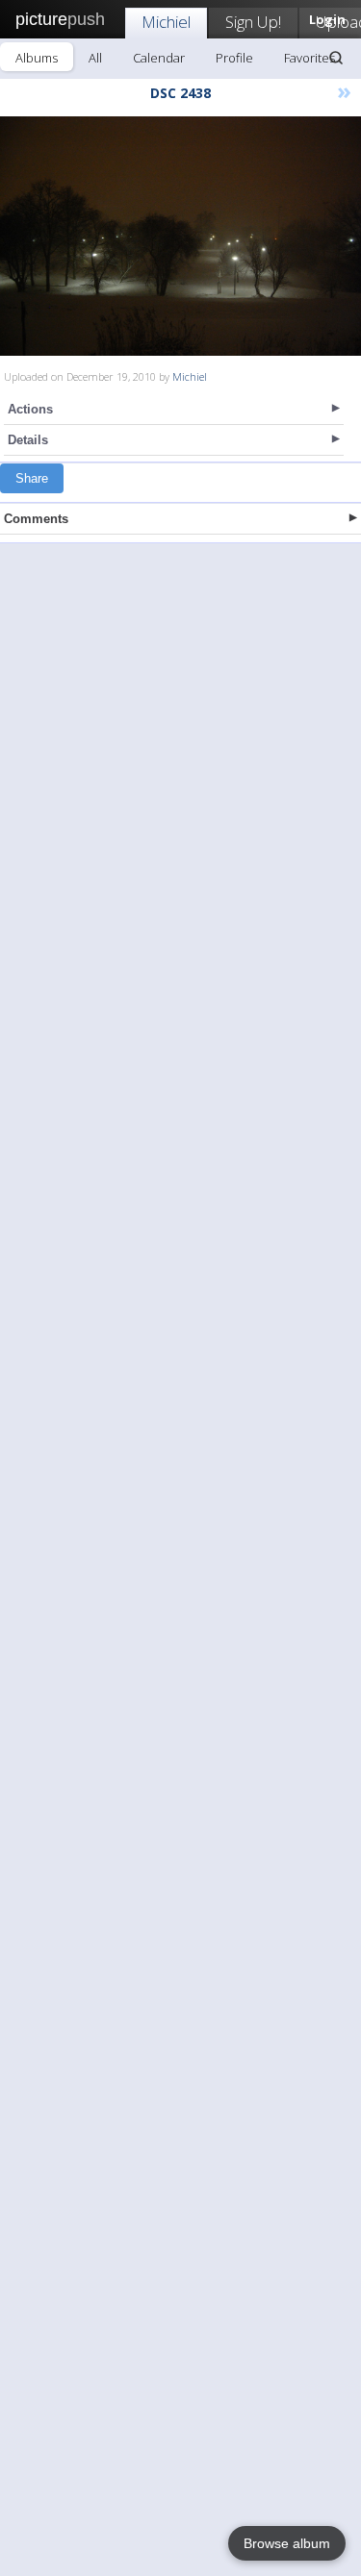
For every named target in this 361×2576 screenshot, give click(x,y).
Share (32, 478)
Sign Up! (253, 22)
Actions (30, 409)
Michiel (166, 22)
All (95, 58)
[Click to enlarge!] (180, 236)
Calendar (159, 58)
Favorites (309, 58)
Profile (234, 58)
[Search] (336, 58)
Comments (36, 519)
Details (28, 440)
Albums (37, 58)
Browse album (287, 2543)
